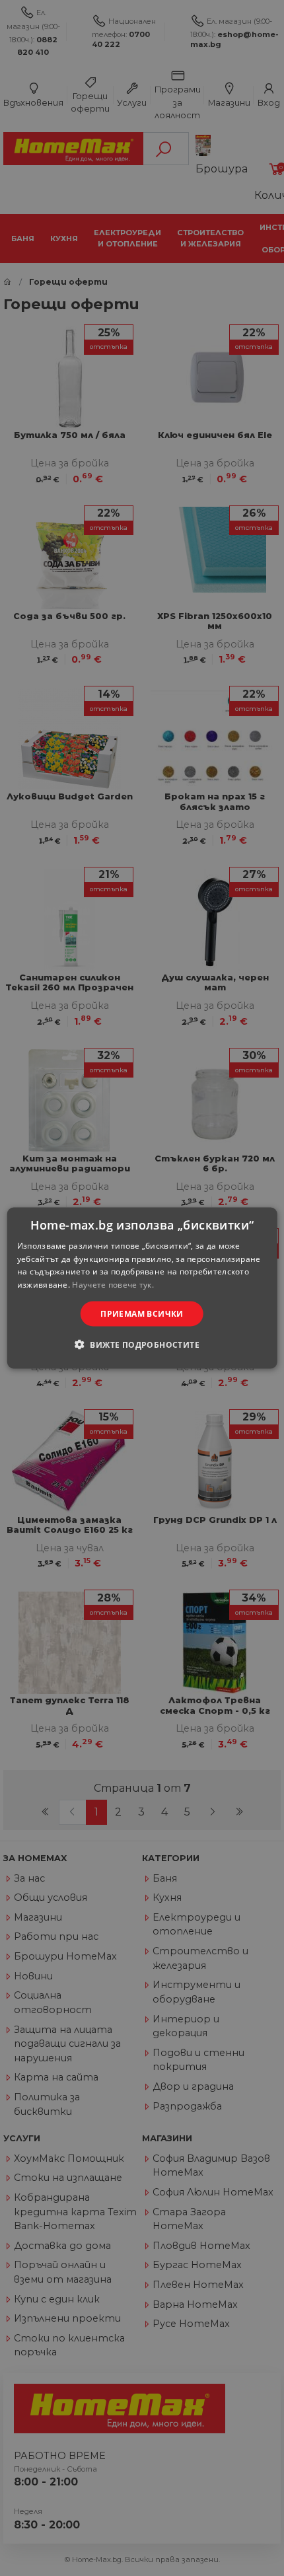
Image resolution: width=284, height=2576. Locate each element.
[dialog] (142, 1288)
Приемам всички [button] (142, 1314)
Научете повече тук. (113, 1285)
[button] (142, 1344)
